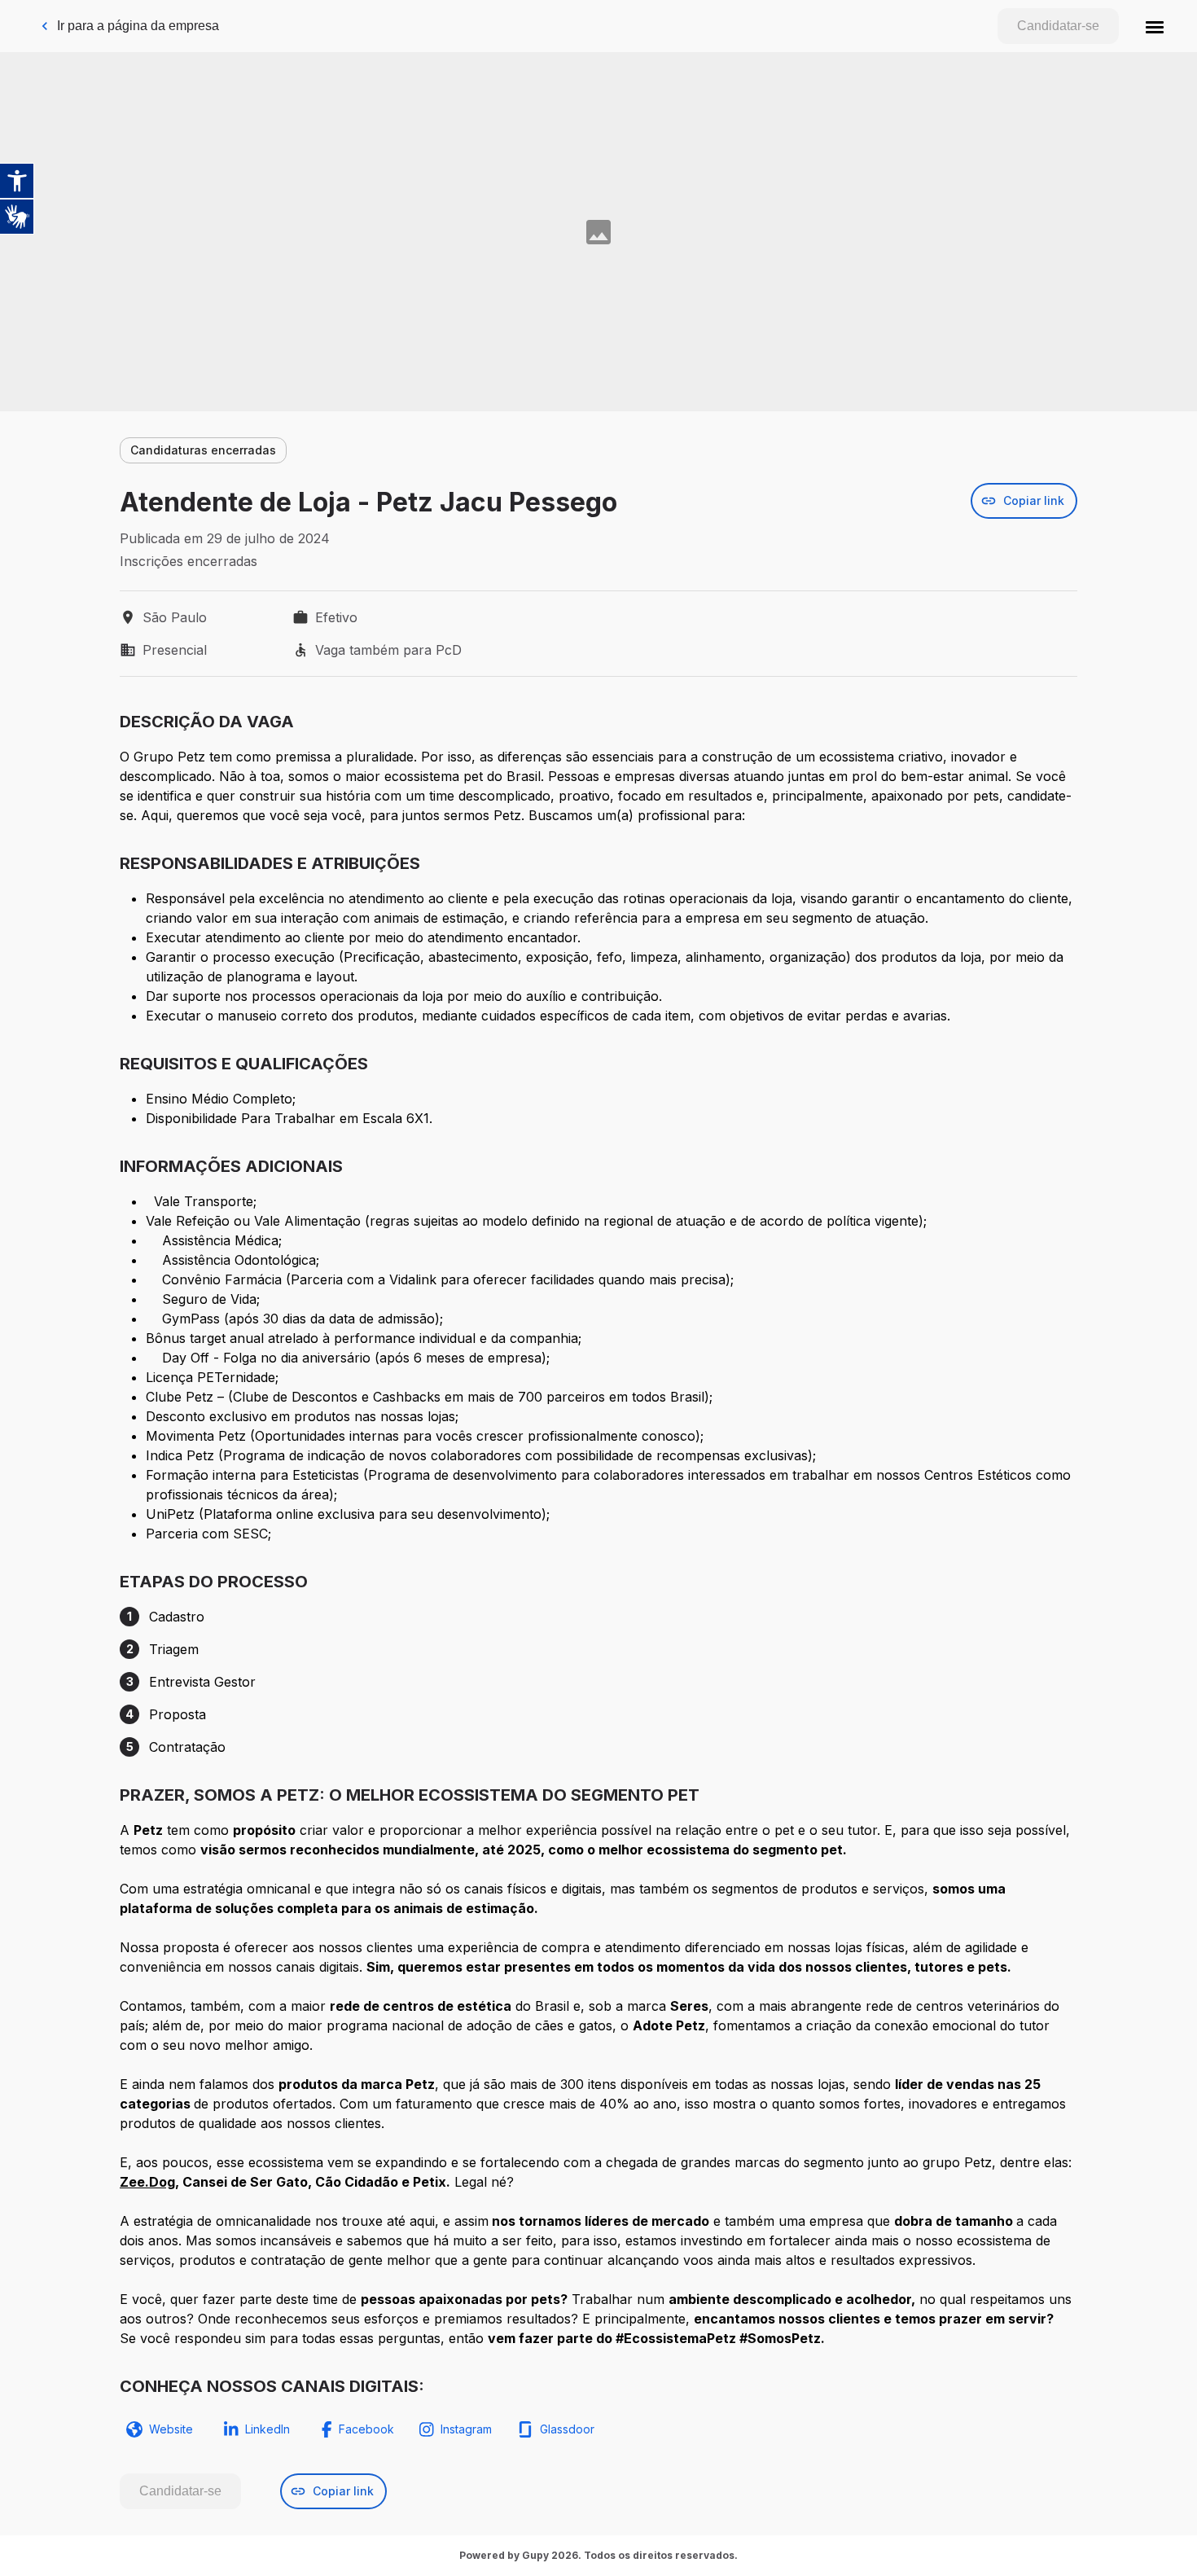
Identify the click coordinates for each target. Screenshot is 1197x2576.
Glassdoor (567, 2429)
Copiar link (1034, 500)
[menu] (1155, 26)
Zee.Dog (147, 2182)
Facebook (366, 2429)
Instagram (466, 2429)
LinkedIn (267, 2429)
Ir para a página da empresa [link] (138, 26)
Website (171, 2429)
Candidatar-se (1058, 26)
